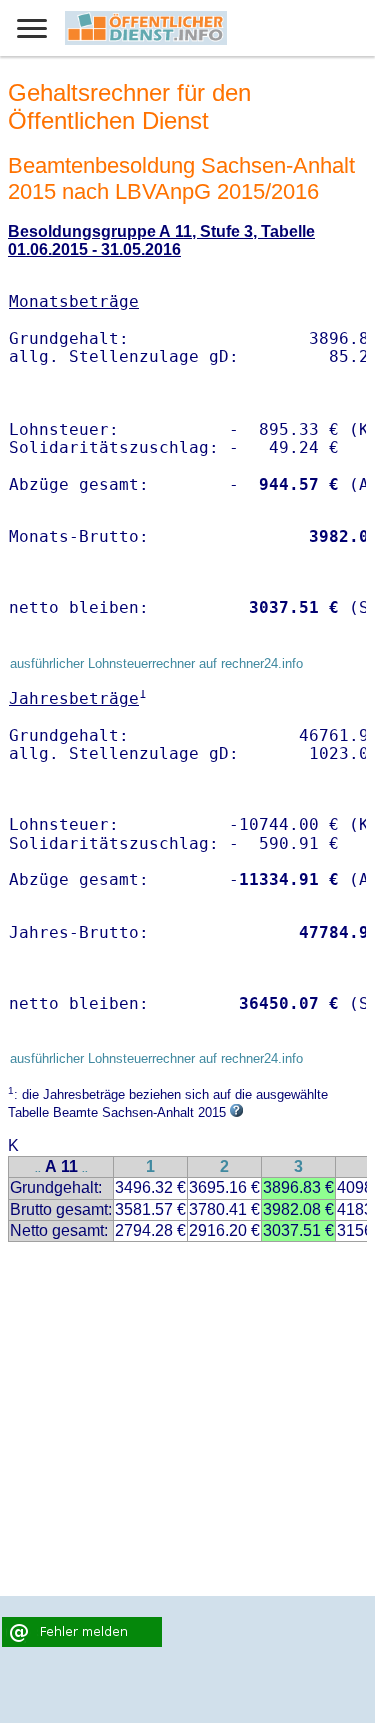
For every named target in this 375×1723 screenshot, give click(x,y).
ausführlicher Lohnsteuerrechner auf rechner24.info (156, 663)
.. (38, 1168)
